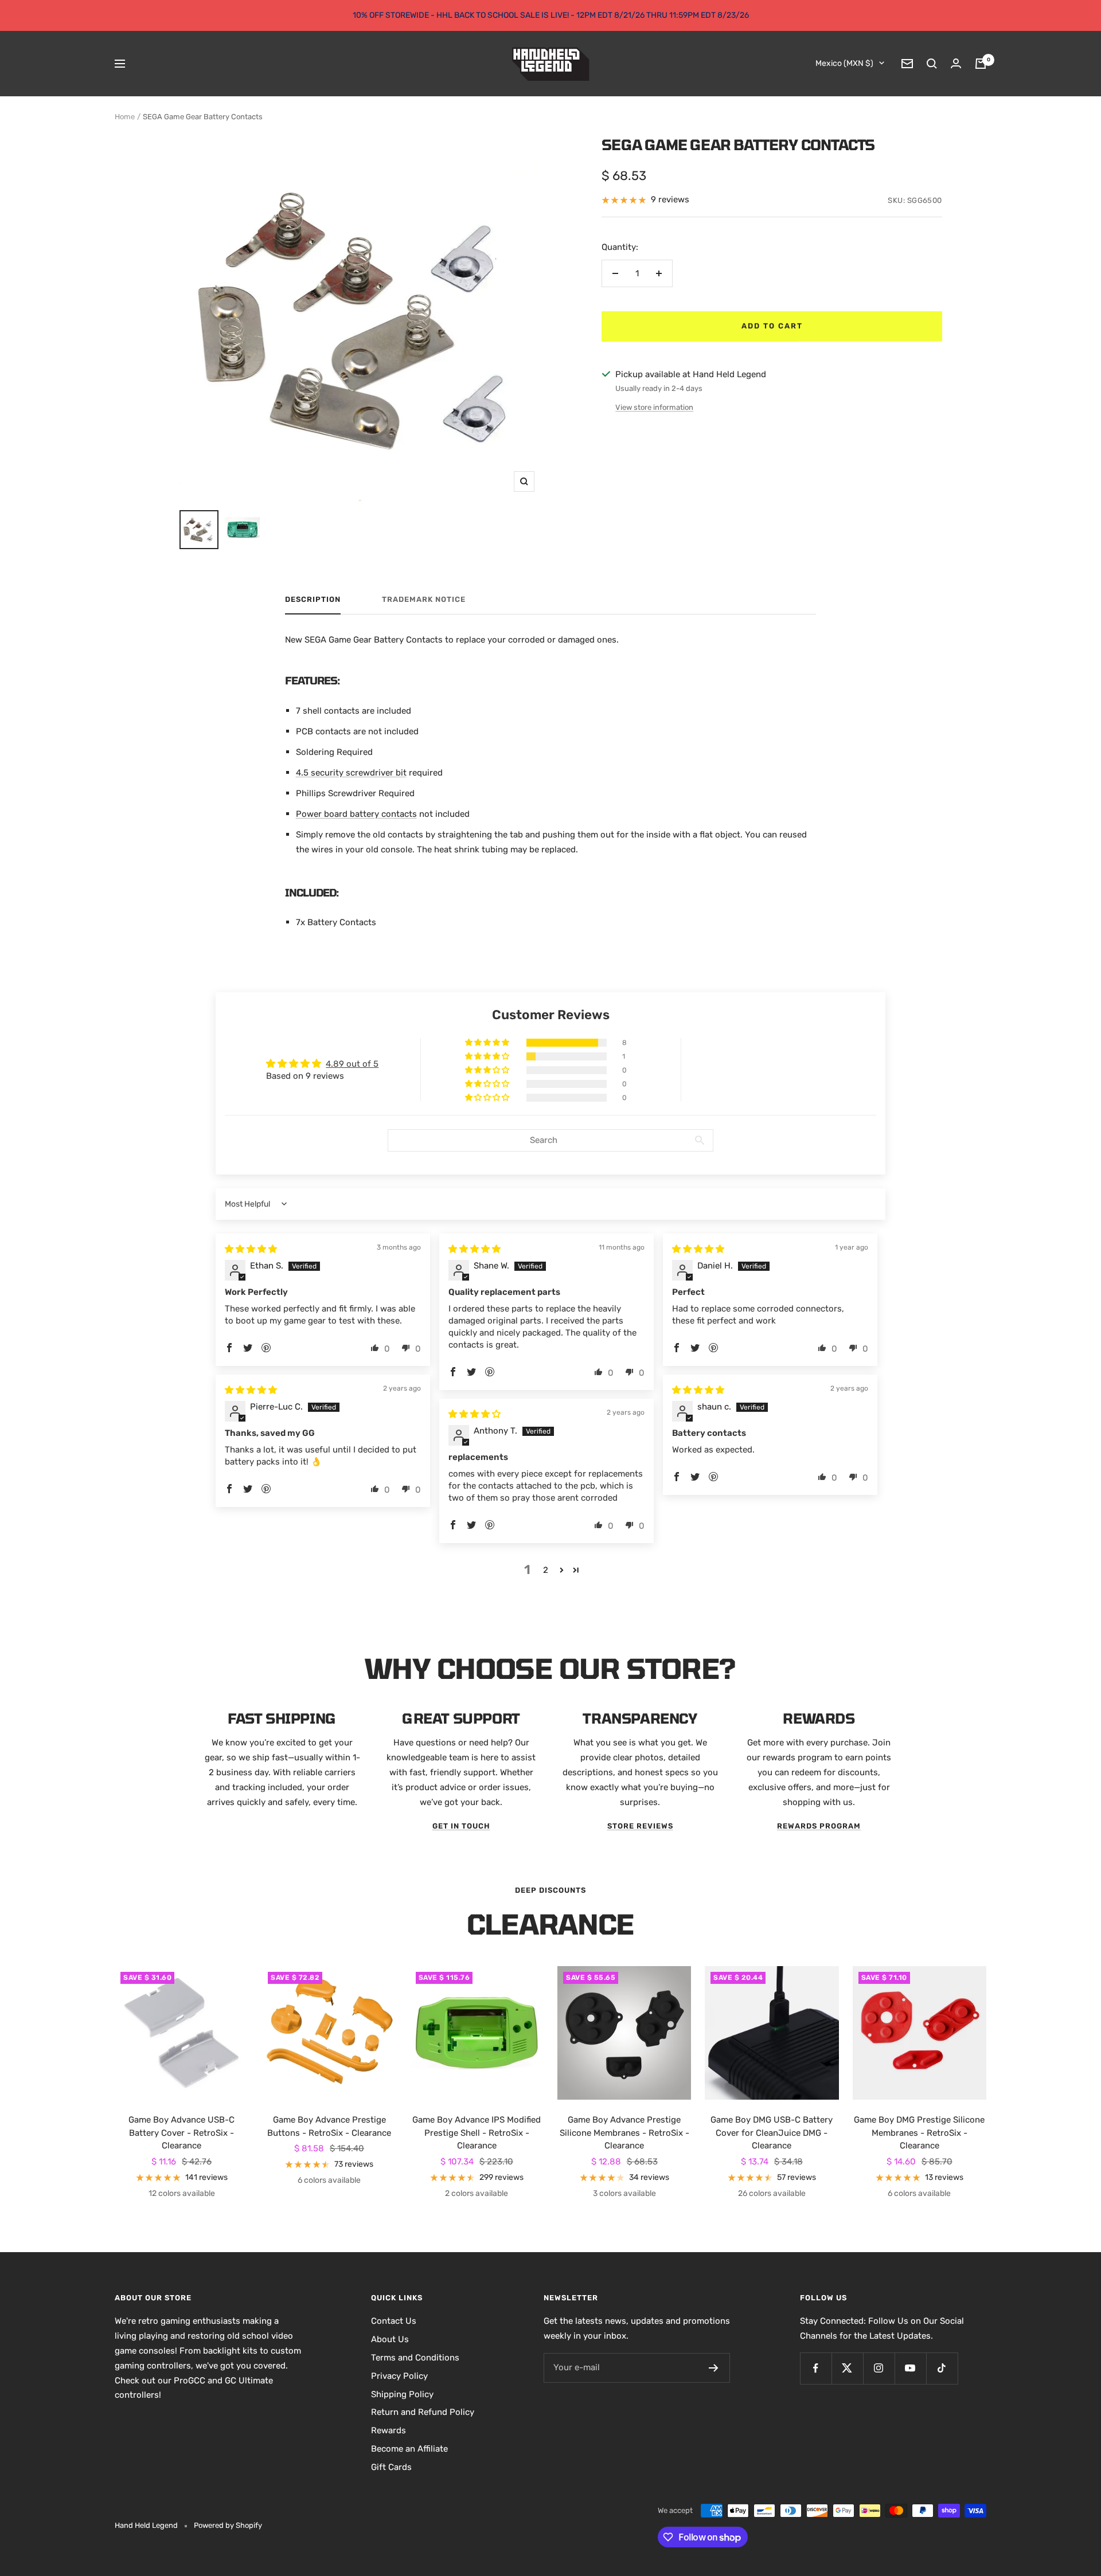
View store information (654, 407)
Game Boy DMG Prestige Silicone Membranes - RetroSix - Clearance (919, 2133)
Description (313, 599)
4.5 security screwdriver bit (351, 773)
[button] (488, 1043)
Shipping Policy (402, 2394)
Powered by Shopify (228, 2525)
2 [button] (546, 1570)
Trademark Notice (424, 599)
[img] (251, 1249)
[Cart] (981, 64)
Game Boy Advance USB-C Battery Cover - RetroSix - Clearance (181, 2133)
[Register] (714, 2368)
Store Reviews (640, 1826)
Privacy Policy (399, 2376)
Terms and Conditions (415, 2358)
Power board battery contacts (356, 814)
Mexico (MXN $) (844, 63)
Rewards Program (819, 1826)
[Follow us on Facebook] (816, 2368)
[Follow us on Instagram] (879, 2368)
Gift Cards (391, 2467)
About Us (390, 2339)
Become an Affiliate (409, 2449)
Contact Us (394, 2321)
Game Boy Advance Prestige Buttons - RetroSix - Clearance (329, 2126)
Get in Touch (461, 1826)
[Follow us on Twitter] (847, 2368)
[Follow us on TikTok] (942, 2368)
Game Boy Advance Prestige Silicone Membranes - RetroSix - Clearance (624, 2133)
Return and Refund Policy (423, 2412)
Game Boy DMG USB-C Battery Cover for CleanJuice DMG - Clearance (772, 2133)
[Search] (932, 64)
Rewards (389, 2430)
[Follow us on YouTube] (910, 2368)
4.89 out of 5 (352, 1064)
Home (125, 117)
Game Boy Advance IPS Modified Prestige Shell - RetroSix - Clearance (477, 2133)
